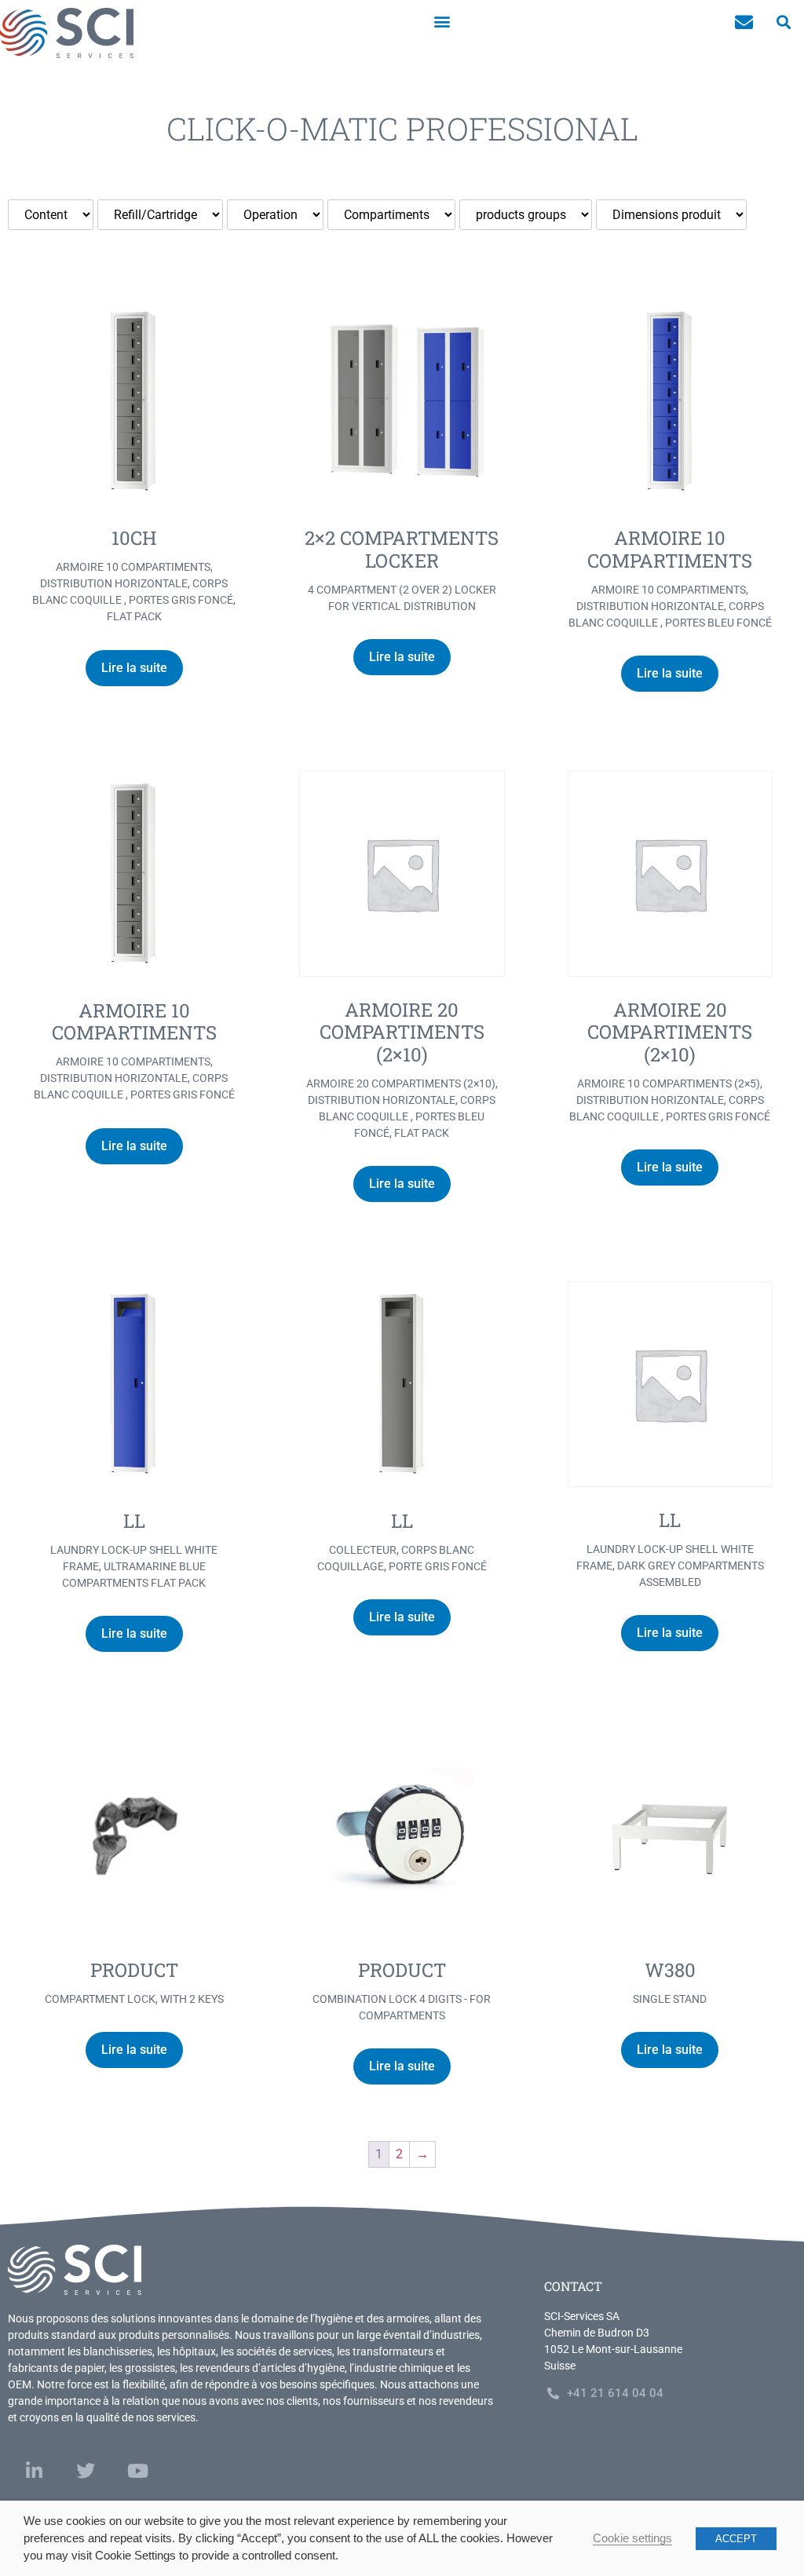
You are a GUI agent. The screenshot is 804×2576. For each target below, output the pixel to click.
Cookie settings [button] (632, 2538)
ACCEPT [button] (736, 2539)
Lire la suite (134, 668)
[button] (442, 21)
